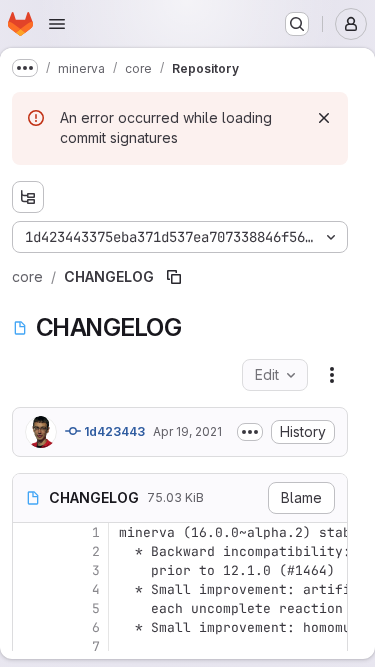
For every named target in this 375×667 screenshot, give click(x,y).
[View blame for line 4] (30, 589)
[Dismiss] (324, 118)
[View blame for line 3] (30, 570)
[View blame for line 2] (30, 551)
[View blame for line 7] (30, 646)
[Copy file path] (174, 277)
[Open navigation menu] (57, 24)
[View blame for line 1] (30, 532)
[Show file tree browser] (28, 197)
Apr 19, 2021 (187, 431)
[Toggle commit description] (250, 432)
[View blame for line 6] (30, 627)
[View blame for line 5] (30, 608)
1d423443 (113, 431)
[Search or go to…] (297, 24)
